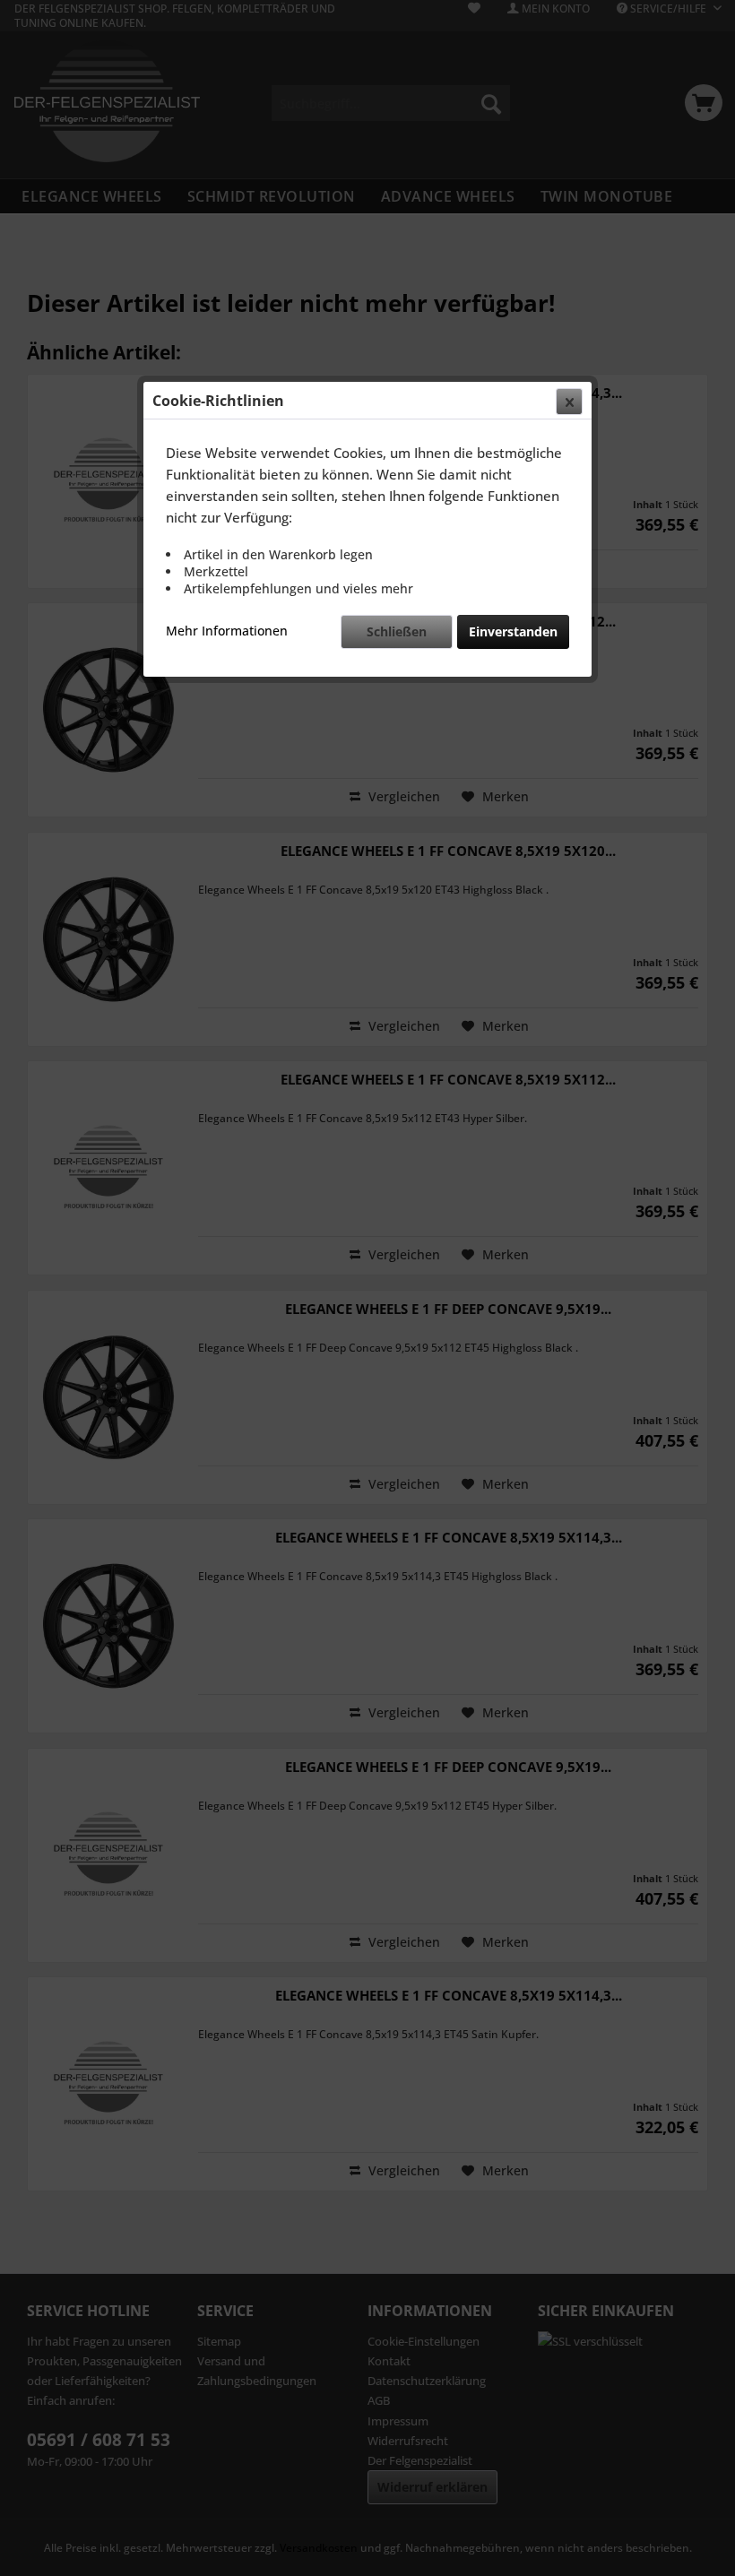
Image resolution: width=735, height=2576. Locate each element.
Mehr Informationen (227, 631)
